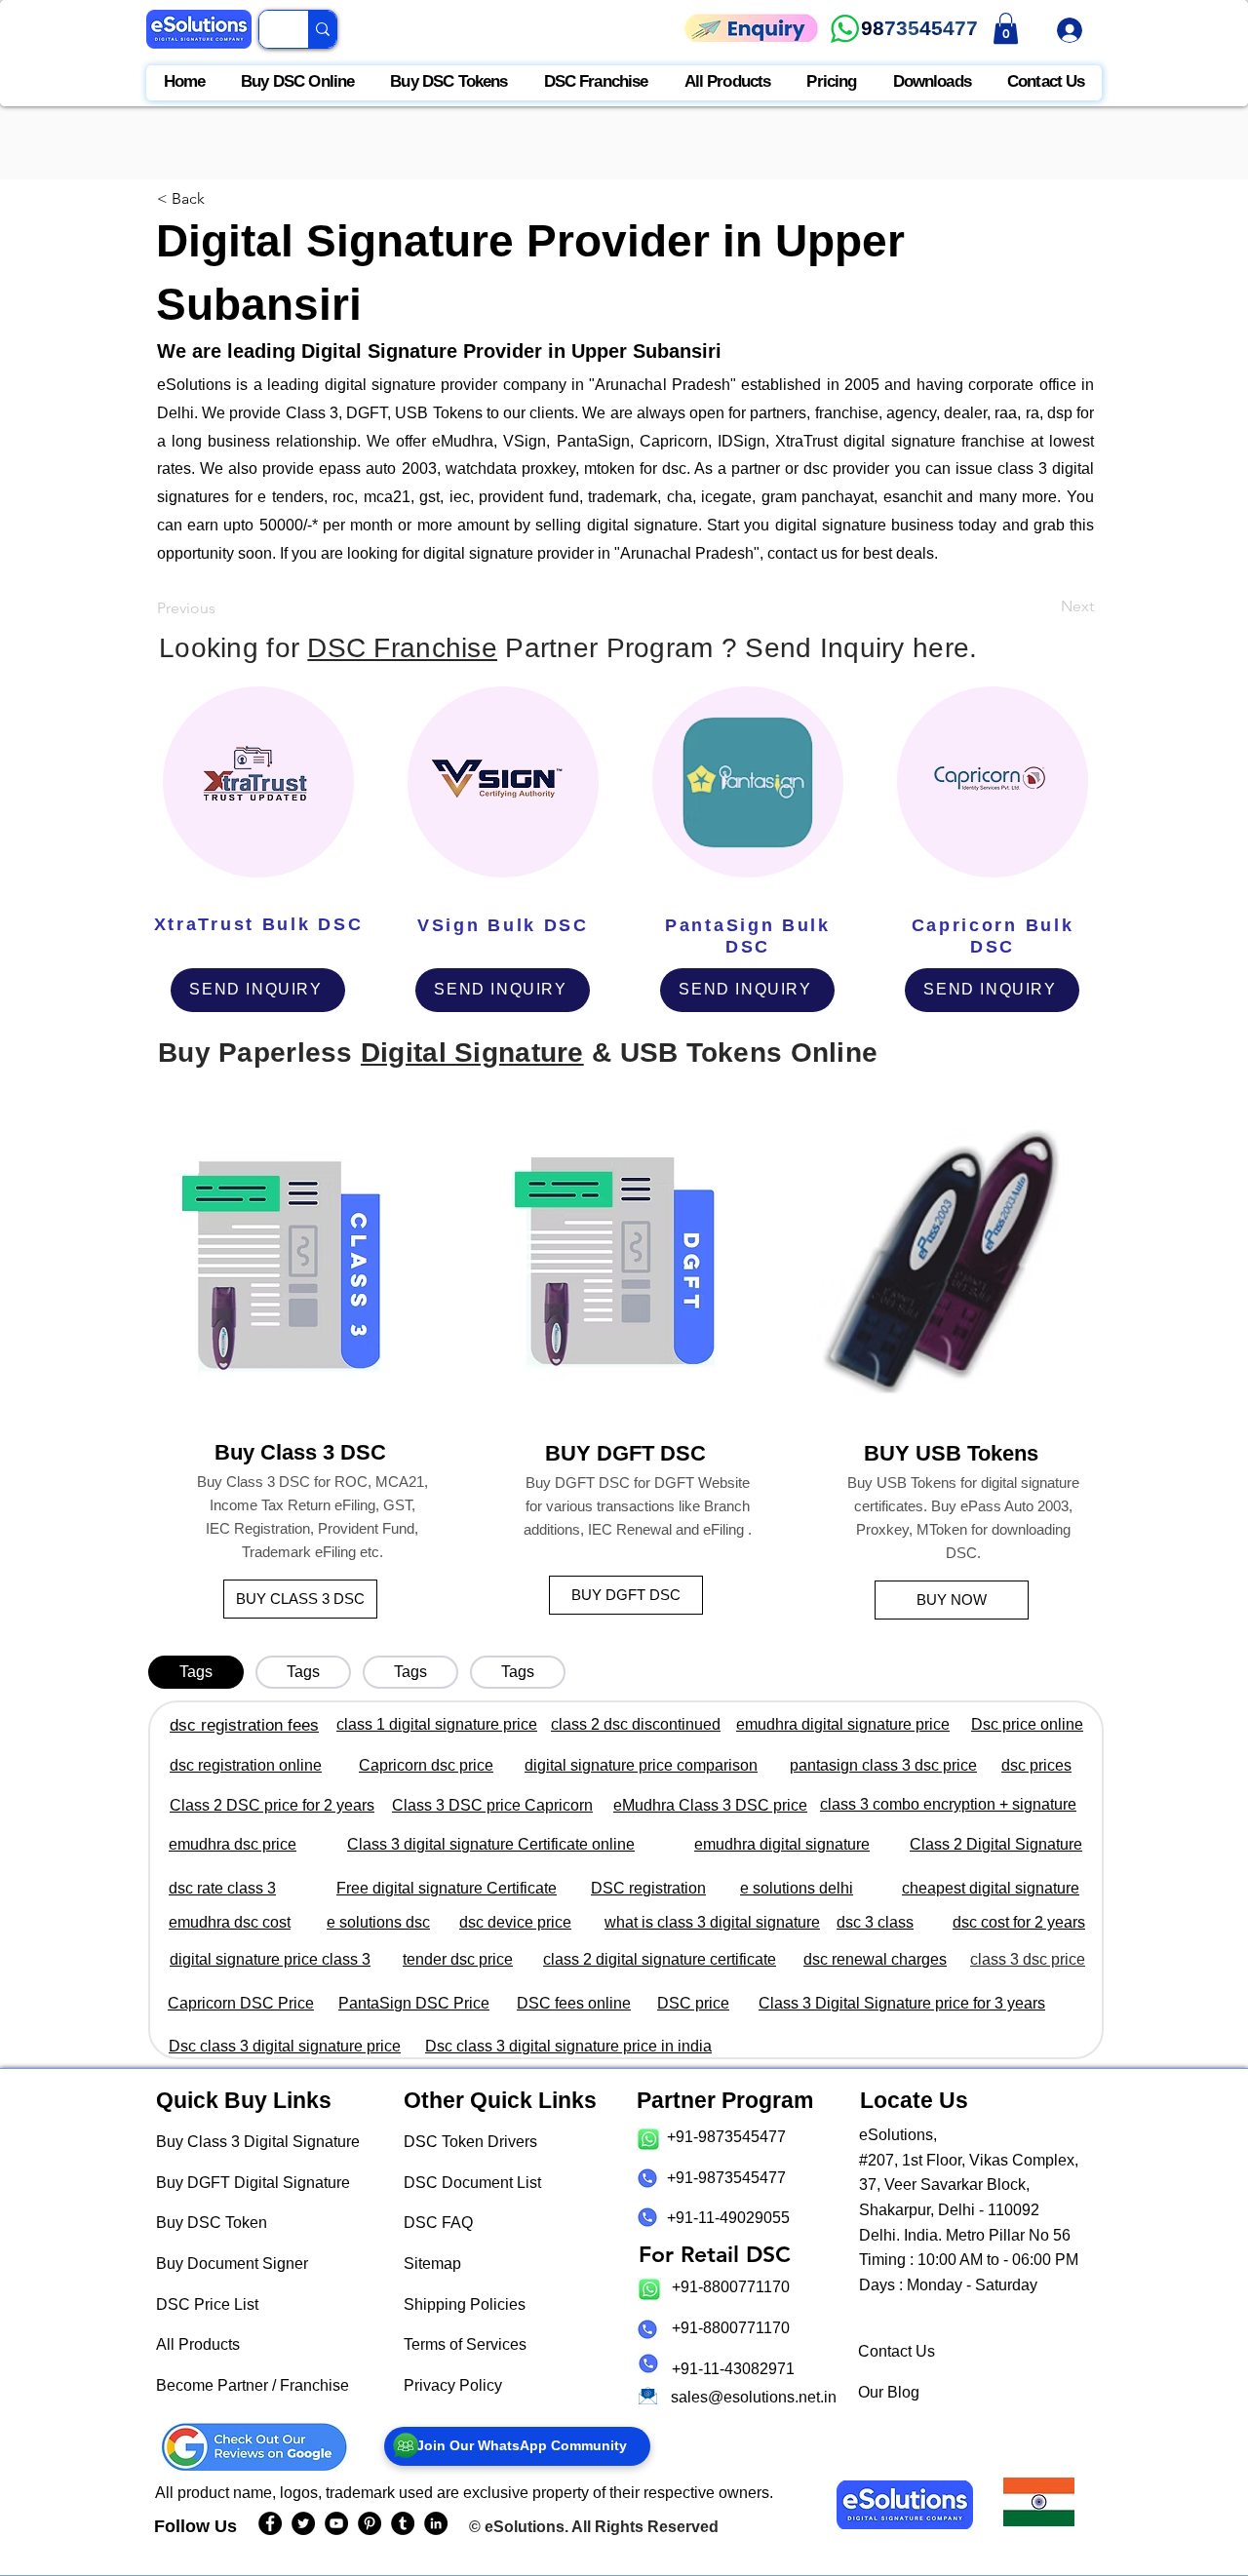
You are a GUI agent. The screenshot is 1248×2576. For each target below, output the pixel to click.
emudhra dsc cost (230, 1922)
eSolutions (525, 2527)
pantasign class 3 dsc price (883, 1765)
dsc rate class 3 (222, 1888)
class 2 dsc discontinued (636, 1724)
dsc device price (515, 1922)
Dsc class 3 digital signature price (285, 2046)
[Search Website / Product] (322, 29)
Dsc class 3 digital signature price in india (568, 2046)
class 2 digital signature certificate (660, 1959)
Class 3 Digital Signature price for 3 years (902, 2003)
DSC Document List (472, 2183)
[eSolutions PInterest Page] (370, 2523)
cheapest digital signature (991, 1888)
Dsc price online (1027, 1724)
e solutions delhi (797, 1888)
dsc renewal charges (875, 1959)
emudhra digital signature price (843, 1724)
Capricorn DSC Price (241, 2003)
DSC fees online (574, 2003)
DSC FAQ (438, 2223)
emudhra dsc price (233, 1844)
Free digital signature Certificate (447, 1888)
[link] (1006, 28)
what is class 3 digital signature (712, 1922)
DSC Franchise (402, 648)
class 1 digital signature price (437, 1724)
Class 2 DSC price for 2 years (272, 1805)
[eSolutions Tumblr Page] (403, 2523)
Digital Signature (472, 1053)
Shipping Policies (465, 2304)
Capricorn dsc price (426, 1765)
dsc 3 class (875, 1922)
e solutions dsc (378, 1922)
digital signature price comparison (641, 1765)
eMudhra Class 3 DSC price (710, 1805)
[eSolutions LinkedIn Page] (436, 2523)
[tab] (196, 1672)
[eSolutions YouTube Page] (336, 2523)
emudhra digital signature (782, 1844)
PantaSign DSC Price (414, 2003)
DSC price (693, 2003)
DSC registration (648, 1888)
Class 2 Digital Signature (996, 1844)
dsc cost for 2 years (1019, 1922)
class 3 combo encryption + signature (948, 1804)
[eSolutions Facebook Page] (270, 2523)
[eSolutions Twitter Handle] (303, 2523)
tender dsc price (458, 1959)
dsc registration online (246, 1765)
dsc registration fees (244, 1725)
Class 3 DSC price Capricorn (492, 1805)
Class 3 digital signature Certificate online (491, 1844)
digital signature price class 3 (270, 1959)
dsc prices (1036, 1765)
